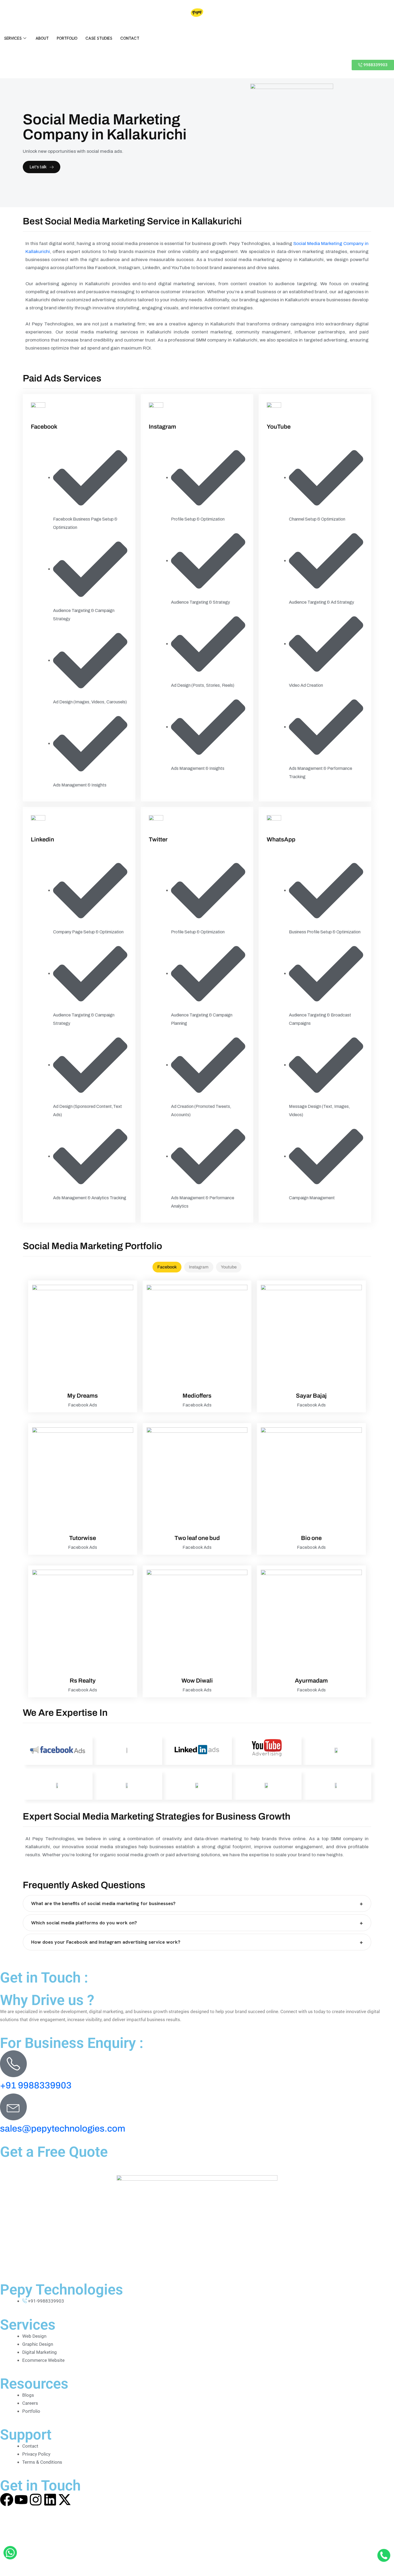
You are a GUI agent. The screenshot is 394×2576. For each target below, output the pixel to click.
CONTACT (130, 38)
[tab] (167, 1267)
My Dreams (83, 1396)
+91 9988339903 (36, 2085)
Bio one (311, 1538)
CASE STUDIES (99, 38)
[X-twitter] (65, 2500)
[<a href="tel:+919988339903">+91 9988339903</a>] (13, 2064)
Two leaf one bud (197, 1538)
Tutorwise (83, 1538)
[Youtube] (21, 2500)
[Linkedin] (50, 2500)
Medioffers (197, 1396)
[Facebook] (7, 2500)
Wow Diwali (197, 1681)
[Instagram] (36, 2500)
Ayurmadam (311, 1681)
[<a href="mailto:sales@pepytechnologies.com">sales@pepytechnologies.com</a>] (13, 2107)
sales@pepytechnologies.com (63, 2128)
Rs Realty (83, 1681)
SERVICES (13, 38)
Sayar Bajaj (311, 1396)
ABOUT (42, 38)
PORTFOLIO (67, 38)
